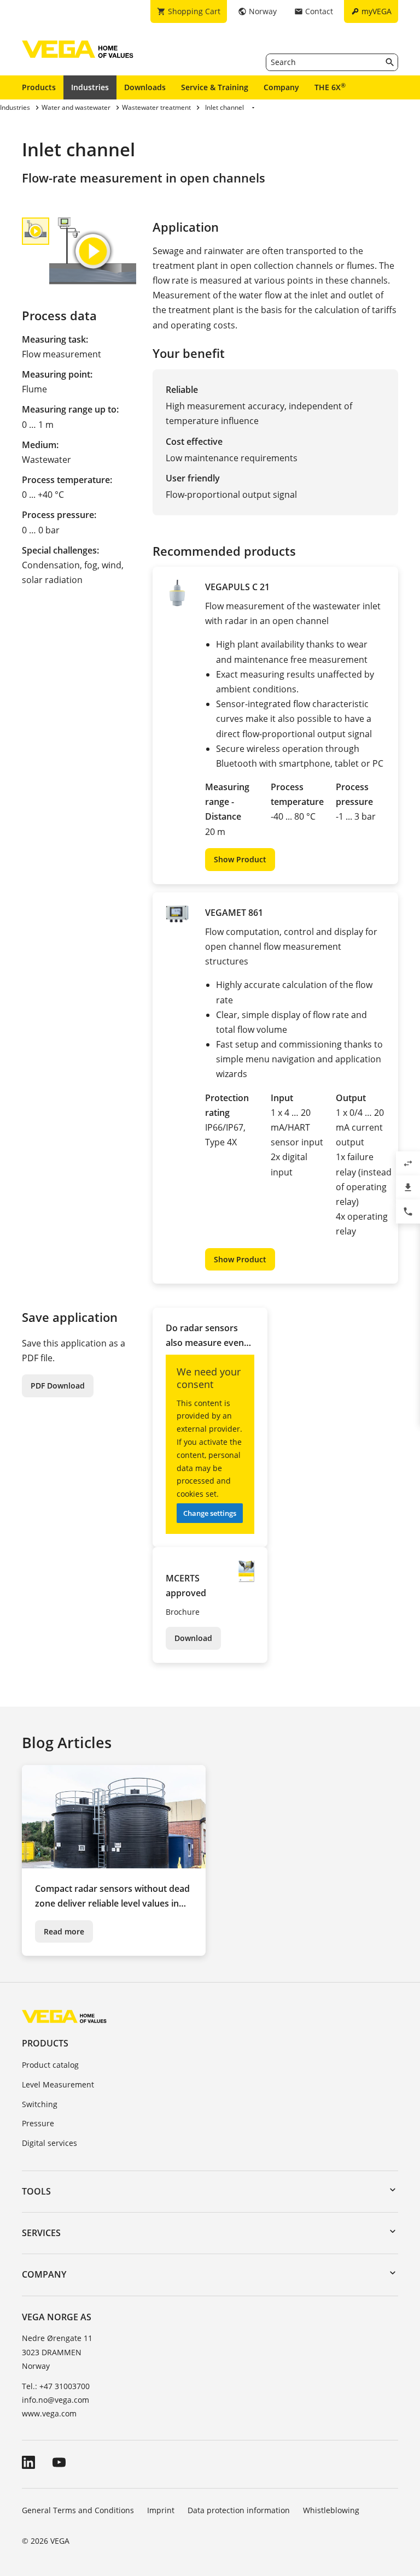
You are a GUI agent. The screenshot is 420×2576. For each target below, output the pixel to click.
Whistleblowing (331, 2510)
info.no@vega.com (56, 2400)
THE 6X (330, 87)
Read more (64, 1931)
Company (281, 87)
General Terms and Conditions (78, 2510)
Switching (40, 2104)
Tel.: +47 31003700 (56, 2386)
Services (41, 2233)
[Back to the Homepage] (64, 2016)
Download (193, 1638)
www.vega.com (49, 2413)
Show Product (240, 859)
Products (39, 87)
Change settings (210, 1513)
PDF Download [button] (58, 1386)
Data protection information (239, 2510)
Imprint (161, 2510)
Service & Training (215, 87)
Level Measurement (58, 2084)
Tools (36, 2191)
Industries (90, 87)
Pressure (38, 2123)
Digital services (49, 2143)
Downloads (145, 87)
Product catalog (50, 2065)
